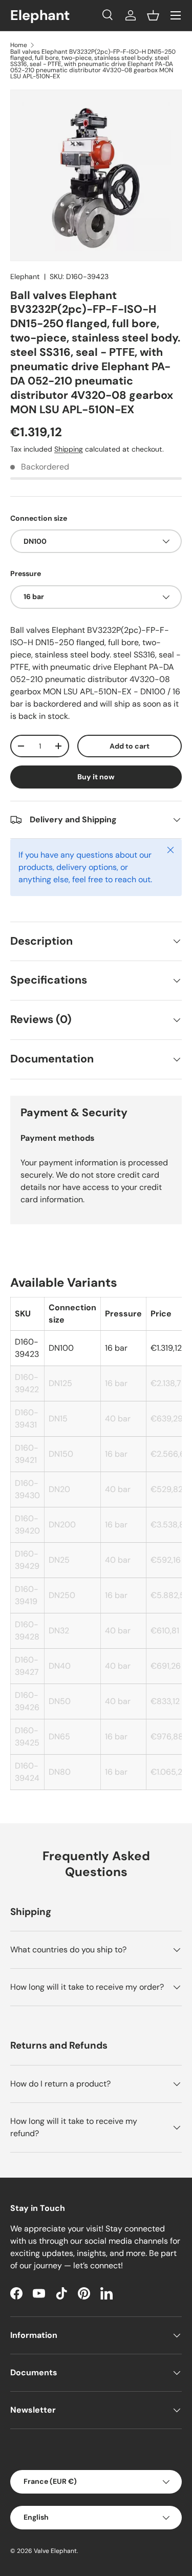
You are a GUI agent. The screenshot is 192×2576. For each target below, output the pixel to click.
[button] (153, 15)
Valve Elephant (55, 2551)
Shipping (69, 449)
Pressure (26, 573)
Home (19, 45)
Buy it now (96, 777)
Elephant (25, 276)
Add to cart (130, 746)
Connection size (39, 518)
